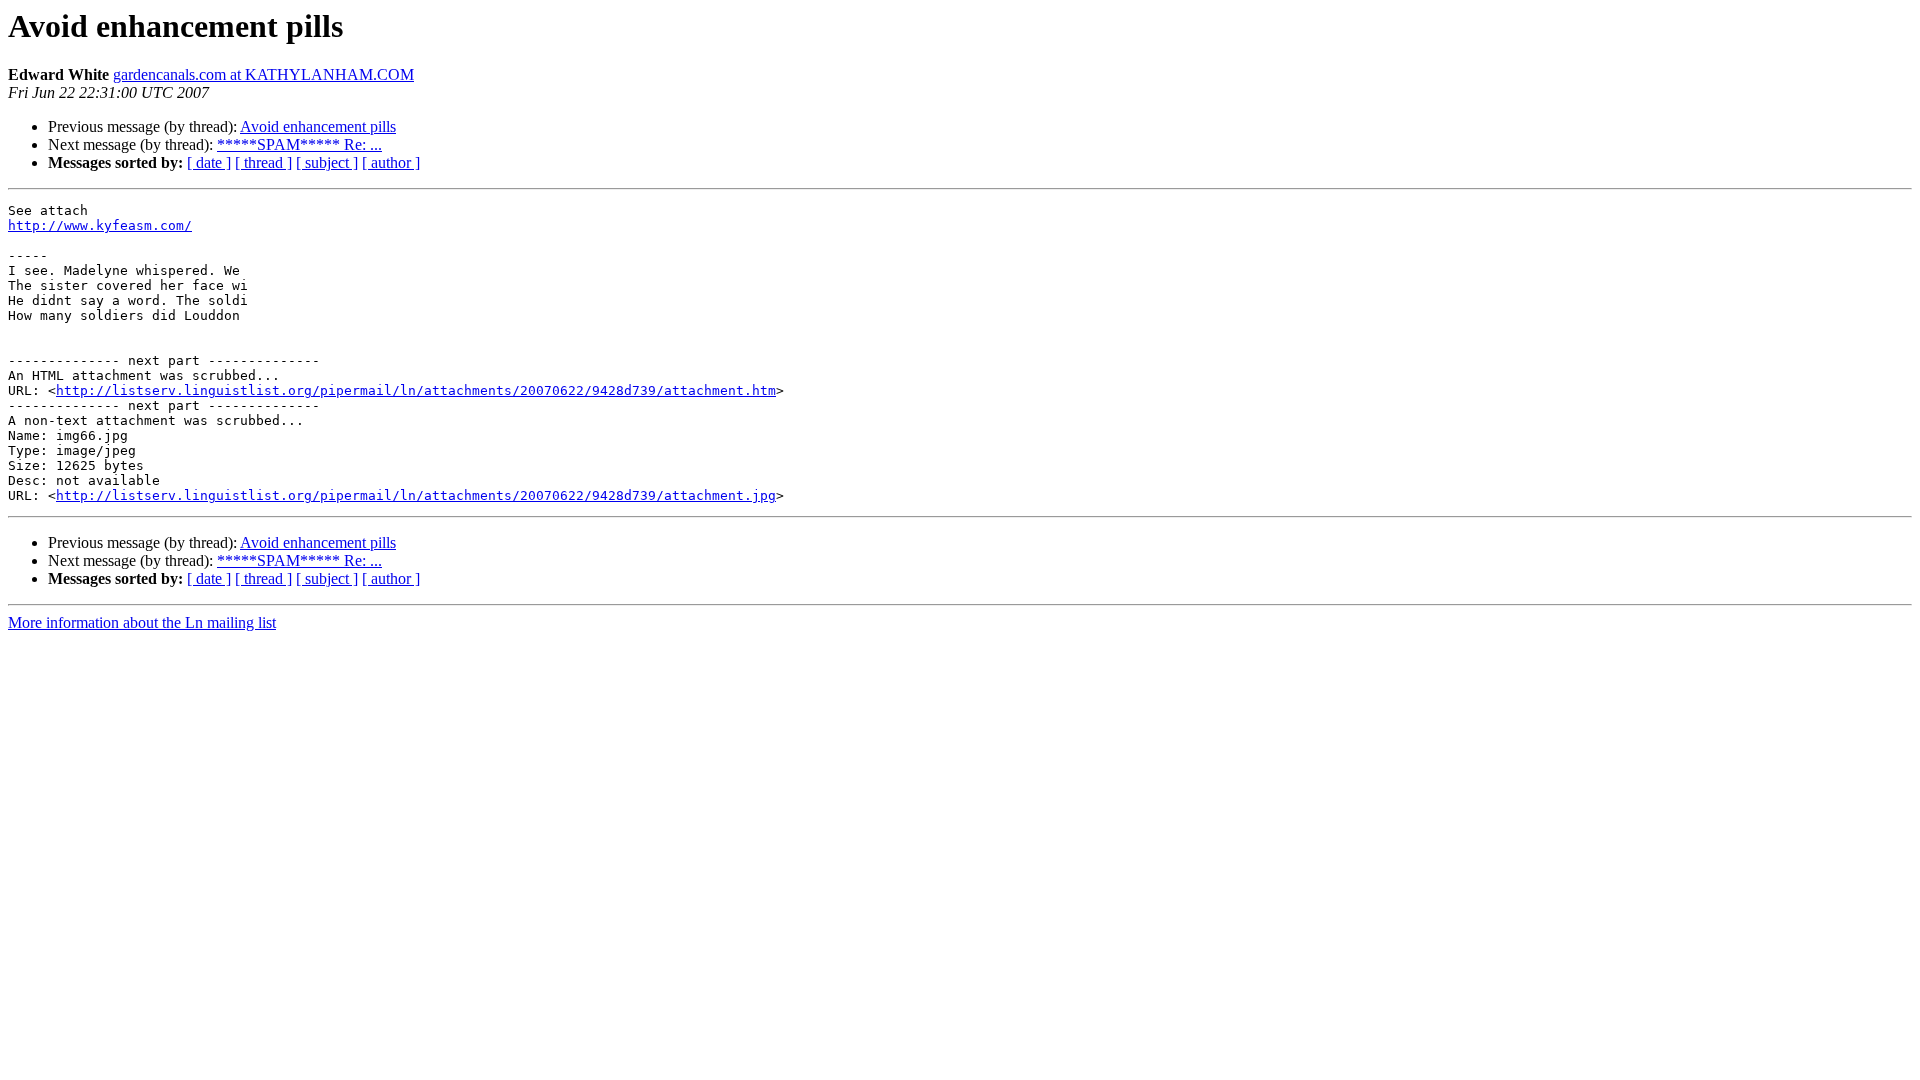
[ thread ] (263, 162)
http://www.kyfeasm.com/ (100, 225)
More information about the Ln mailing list (142, 622)
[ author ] (391, 162)
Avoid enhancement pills (318, 126)
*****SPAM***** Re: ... (299, 144)
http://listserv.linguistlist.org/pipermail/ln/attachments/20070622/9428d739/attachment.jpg (416, 495)
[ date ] (209, 162)
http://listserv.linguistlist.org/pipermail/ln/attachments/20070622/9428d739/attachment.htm (416, 390)
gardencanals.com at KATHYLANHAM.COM (263, 74)
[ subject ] (327, 162)
